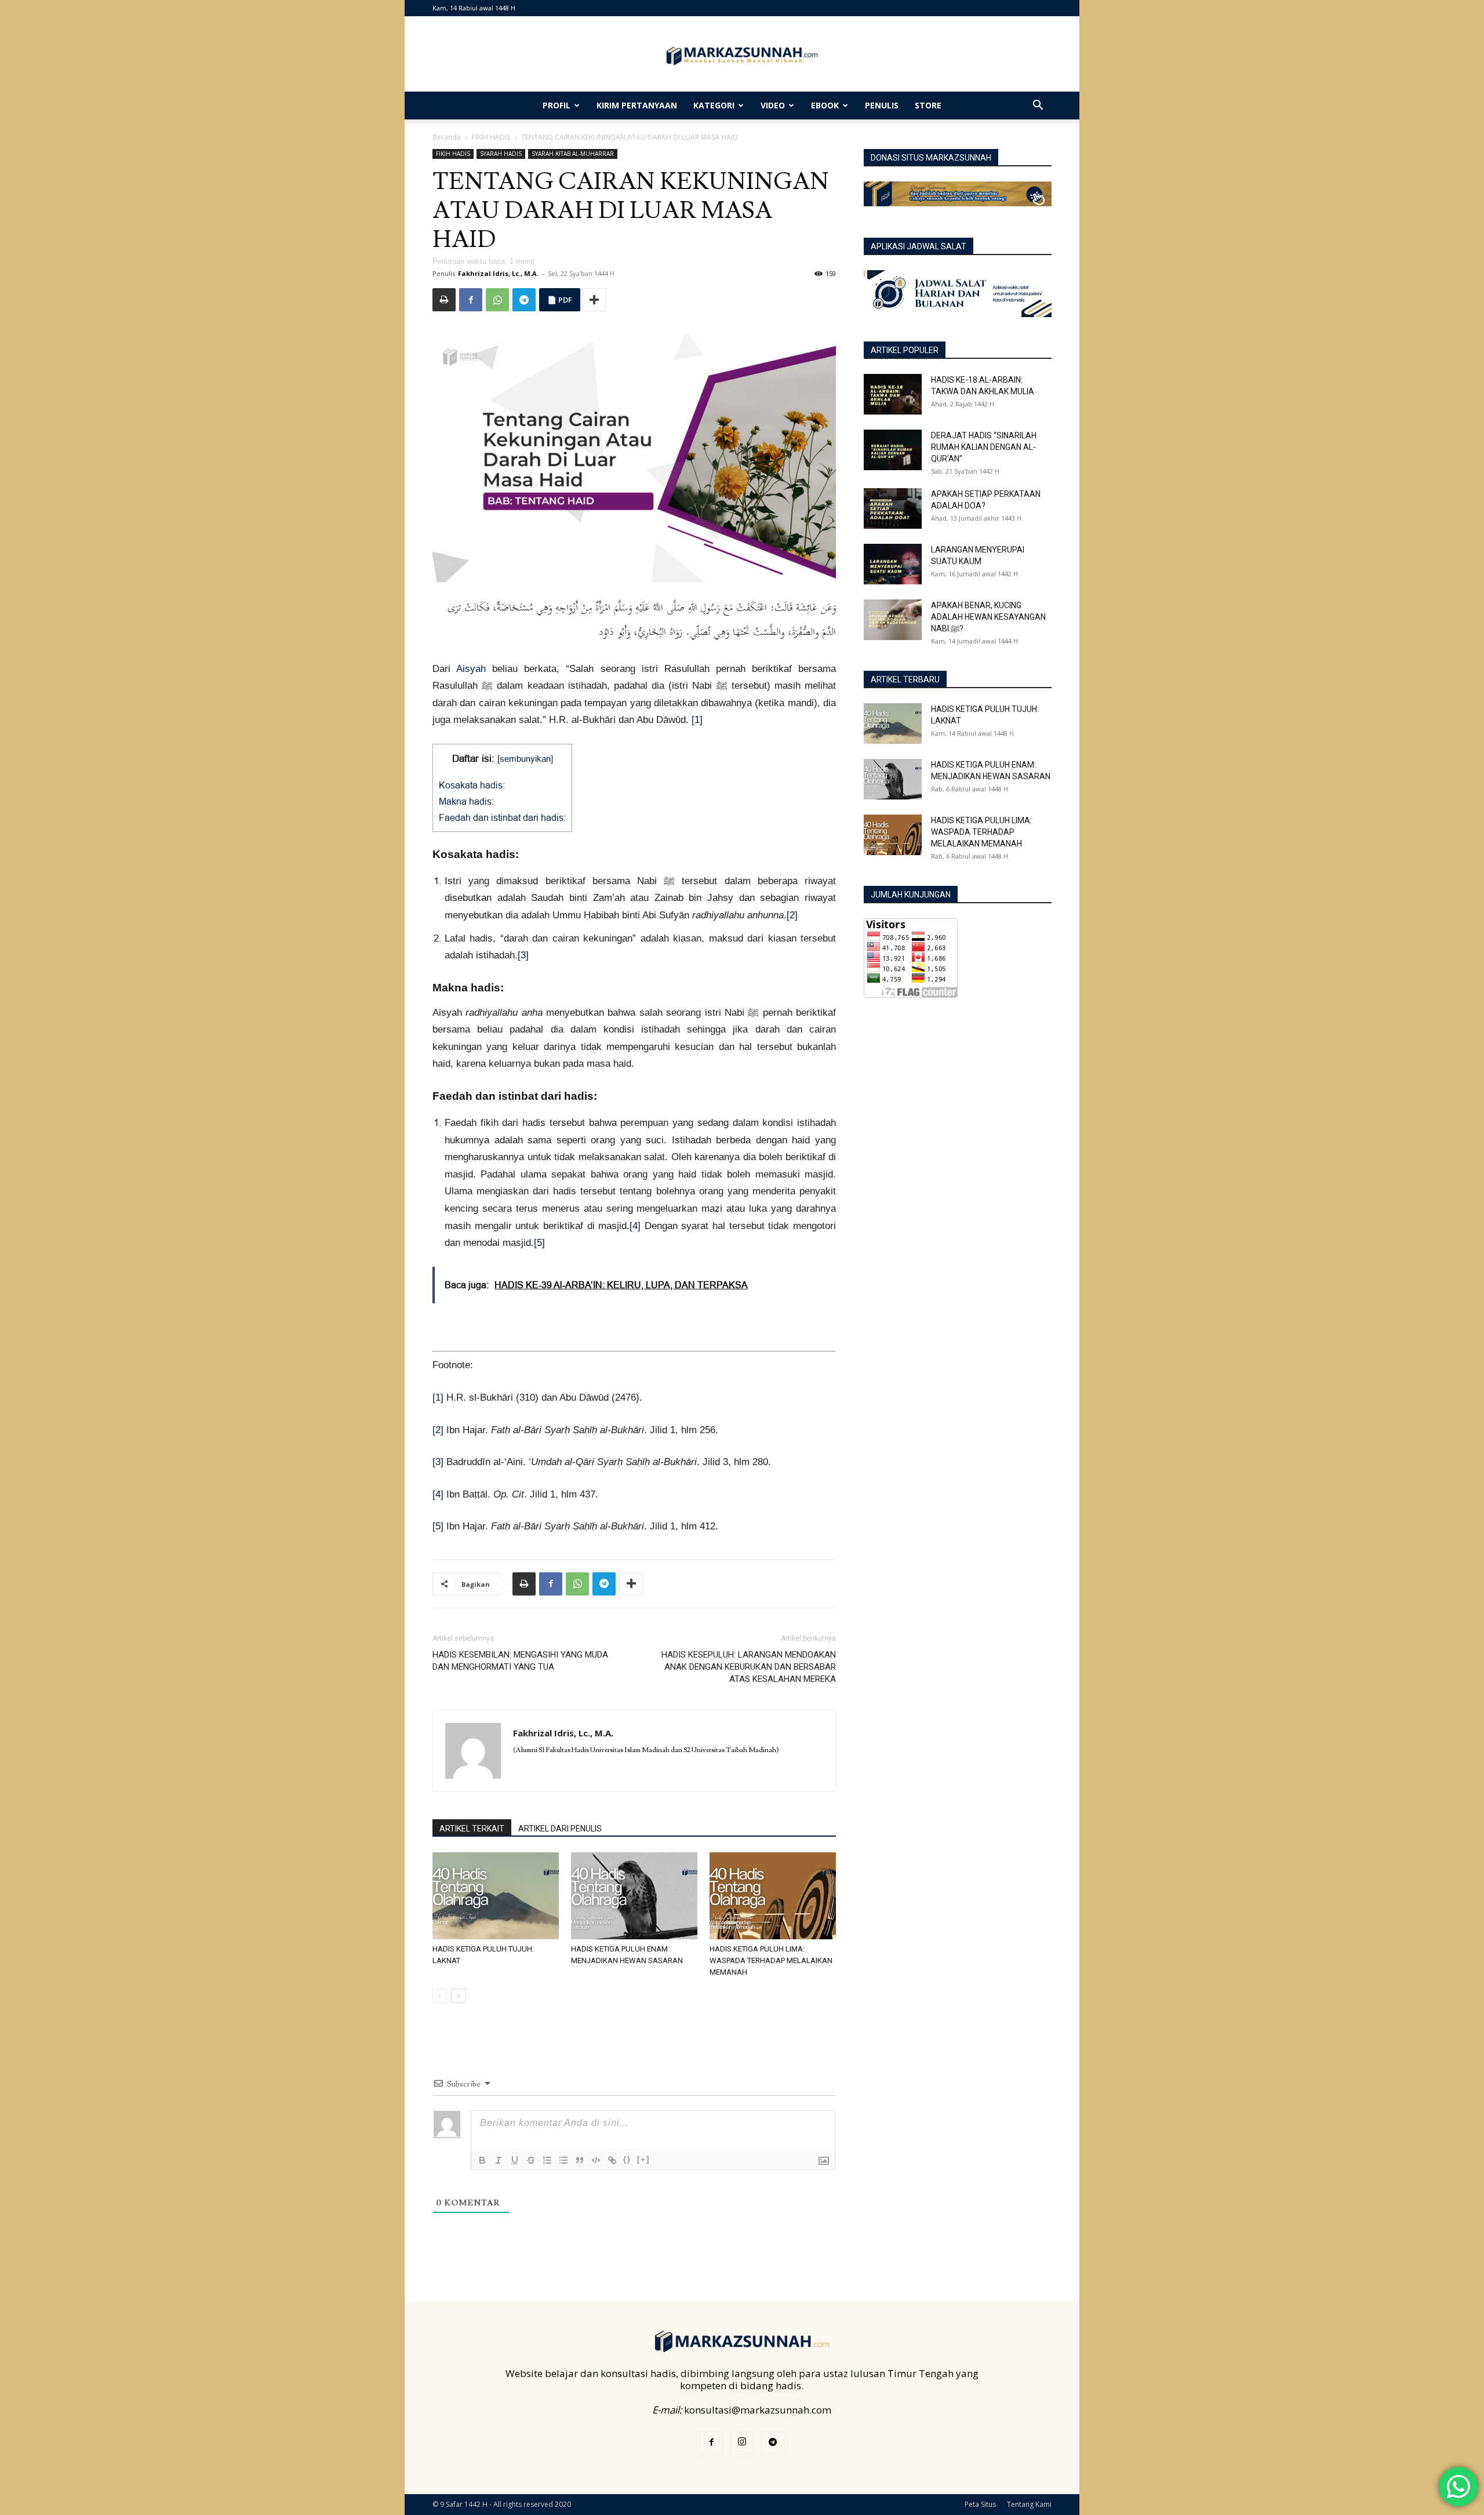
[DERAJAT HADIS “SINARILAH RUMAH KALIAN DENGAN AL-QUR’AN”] (893, 450)
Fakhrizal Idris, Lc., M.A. (498, 273)
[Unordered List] (563, 2160)
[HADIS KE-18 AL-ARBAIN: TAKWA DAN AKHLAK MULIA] (893, 394)
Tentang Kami (1029, 2504)
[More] (594, 300)
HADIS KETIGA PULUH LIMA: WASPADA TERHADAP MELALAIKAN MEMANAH (771, 1960)
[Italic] (499, 2160)
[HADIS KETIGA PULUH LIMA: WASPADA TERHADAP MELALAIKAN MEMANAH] (773, 1896)
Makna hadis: (466, 801)
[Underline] (515, 2160)
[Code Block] (596, 2160)
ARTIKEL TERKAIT (472, 1829)
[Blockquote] (580, 2160)
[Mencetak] (444, 300)
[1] (697, 720)
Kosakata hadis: (472, 785)
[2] (792, 915)
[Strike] (531, 2160)
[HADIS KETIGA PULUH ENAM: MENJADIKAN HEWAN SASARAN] (634, 1896)
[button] (1038, 106)
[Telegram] (524, 300)
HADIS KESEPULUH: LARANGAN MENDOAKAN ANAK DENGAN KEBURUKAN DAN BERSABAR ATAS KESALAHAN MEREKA (749, 1667)
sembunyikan (525, 759)
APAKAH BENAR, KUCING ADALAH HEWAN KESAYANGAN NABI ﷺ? (988, 617)
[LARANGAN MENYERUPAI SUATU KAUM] (893, 564)
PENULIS (882, 105)
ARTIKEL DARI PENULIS (560, 1829)
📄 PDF (560, 300)
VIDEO (773, 105)
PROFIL (556, 105)
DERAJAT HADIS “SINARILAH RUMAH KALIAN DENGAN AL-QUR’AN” (984, 447)
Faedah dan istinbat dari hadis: (502, 817)
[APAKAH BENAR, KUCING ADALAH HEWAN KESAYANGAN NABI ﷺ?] (893, 620)
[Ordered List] (547, 2160)
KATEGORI (714, 105)
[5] (539, 1243)
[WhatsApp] (497, 300)
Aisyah (471, 669)
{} (627, 2159)
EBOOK (825, 105)
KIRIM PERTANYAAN (637, 105)
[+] (643, 2159)
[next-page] (458, 1996)
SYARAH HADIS (501, 154)
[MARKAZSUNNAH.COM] (742, 56)
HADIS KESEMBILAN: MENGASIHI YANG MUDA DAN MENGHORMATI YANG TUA (520, 1661)
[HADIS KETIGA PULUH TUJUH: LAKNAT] (496, 1896)
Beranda (447, 137)
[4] (635, 1226)
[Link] (612, 2160)
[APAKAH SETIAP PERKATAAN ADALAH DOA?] (893, 508)
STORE (928, 105)
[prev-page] (440, 1996)
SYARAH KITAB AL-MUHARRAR (573, 154)
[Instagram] (742, 2443)
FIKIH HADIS (491, 137)
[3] (523, 955)
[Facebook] (471, 300)
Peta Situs (980, 2504)
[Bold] (482, 2160)
